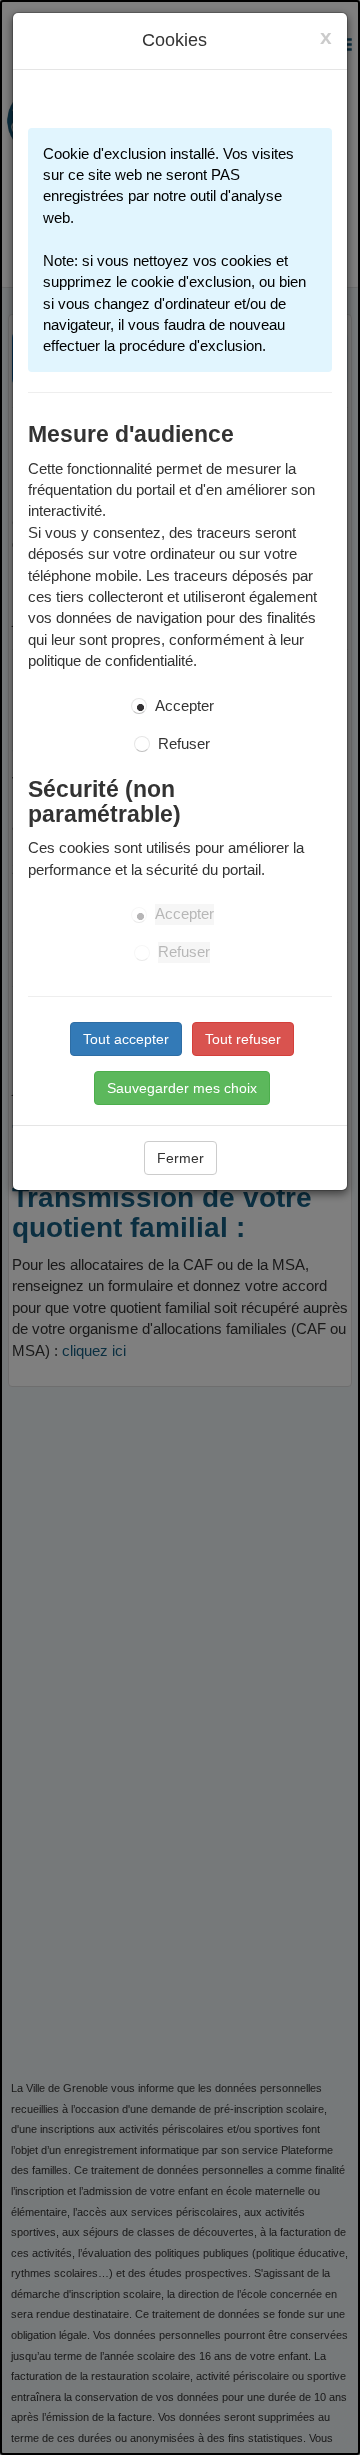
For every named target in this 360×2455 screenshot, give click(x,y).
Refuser (184, 744)
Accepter (184, 706)
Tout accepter (126, 1039)
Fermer (180, 1158)
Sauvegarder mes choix (182, 1088)
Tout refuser (243, 1039)
